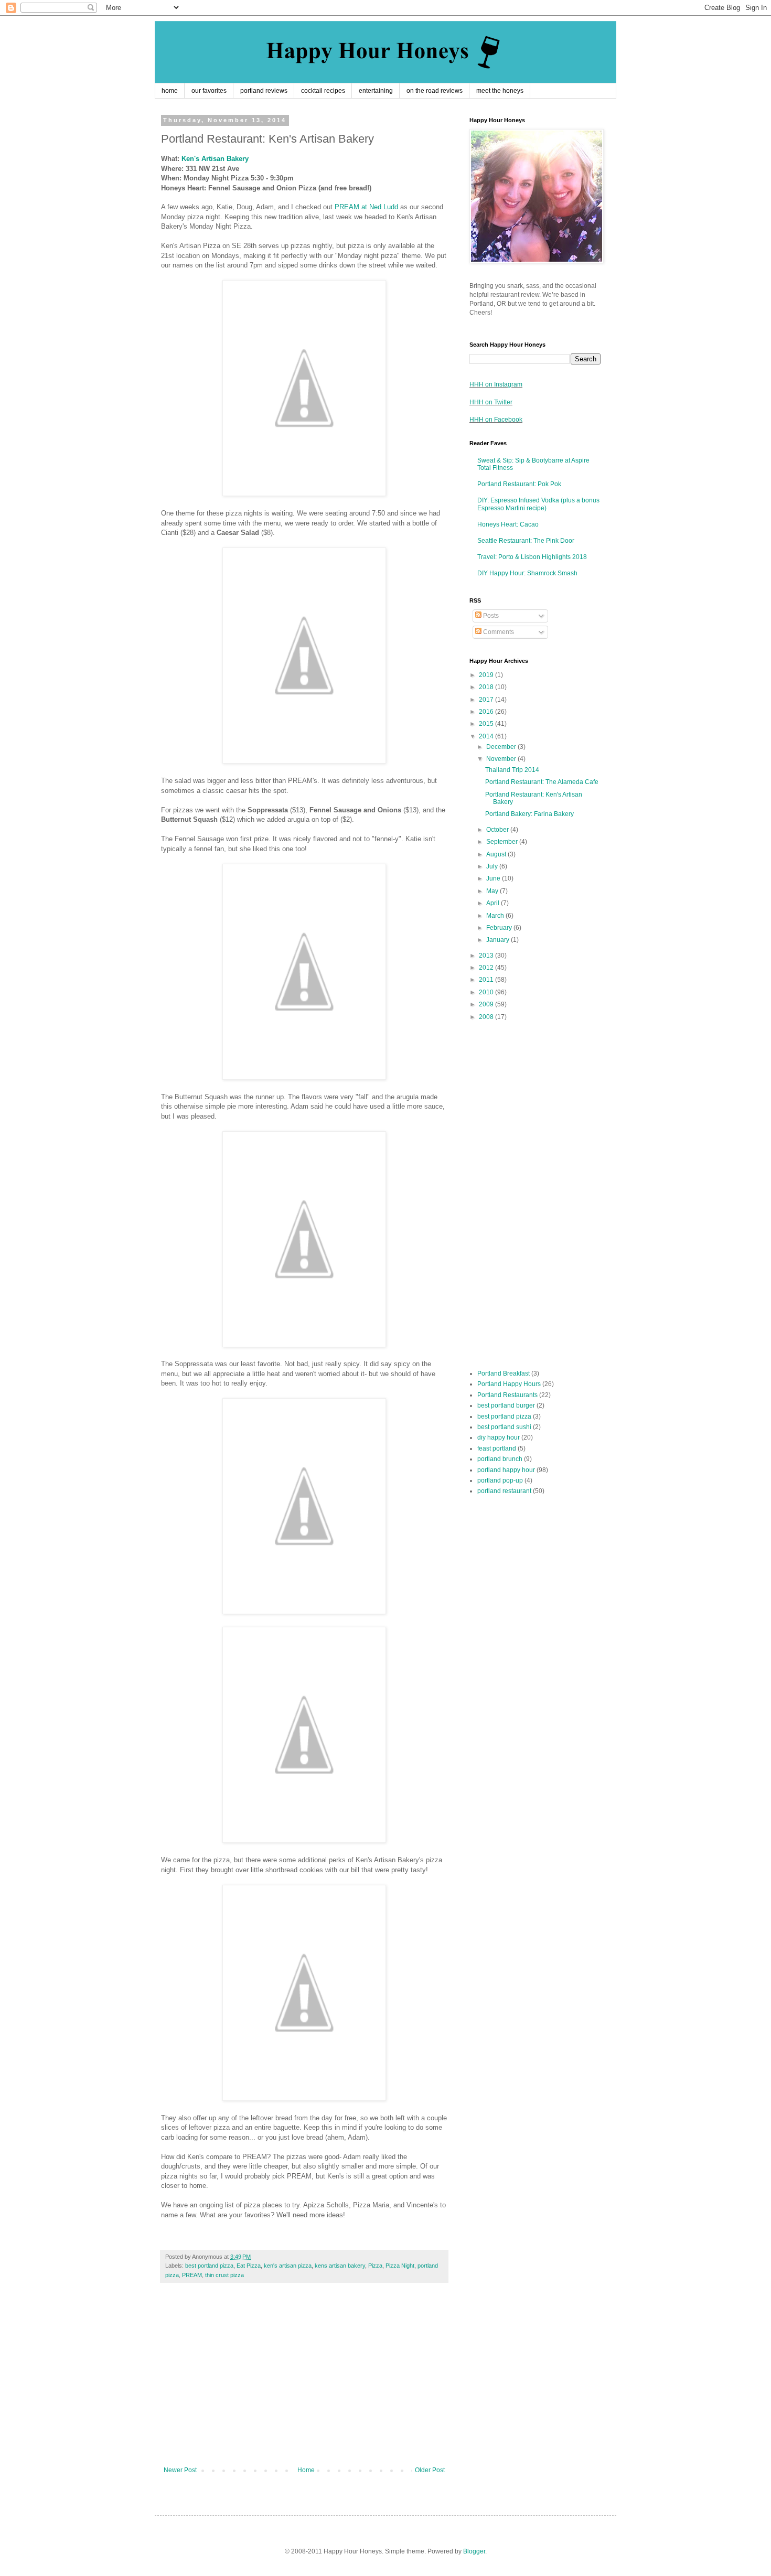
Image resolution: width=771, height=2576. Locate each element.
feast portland (497, 1448)
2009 (487, 1004)
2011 (487, 980)
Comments (498, 632)
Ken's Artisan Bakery (215, 159)
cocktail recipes (323, 91)
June (494, 878)
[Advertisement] (304, 2380)
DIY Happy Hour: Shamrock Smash (527, 573)
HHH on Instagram (496, 384)
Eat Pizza (249, 2266)
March (496, 916)
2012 (487, 968)
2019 (487, 675)
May (493, 891)
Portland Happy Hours (509, 1384)
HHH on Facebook (496, 420)
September (503, 842)
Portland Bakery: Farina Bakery (529, 814)
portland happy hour (506, 1470)
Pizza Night (400, 2266)
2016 (487, 712)
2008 (487, 1017)
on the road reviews (435, 91)
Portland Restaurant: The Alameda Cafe (542, 782)
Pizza (375, 2266)
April (494, 903)
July (493, 866)
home (170, 91)
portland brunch (500, 1459)
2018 (487, 687)
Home (306, 2470)
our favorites (209, 91)
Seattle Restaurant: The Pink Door (526, 541)
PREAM (192, 2275)
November (502, 759)
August (497, 854)
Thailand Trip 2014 (512, 770)
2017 (487, 700)
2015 (487, 724)
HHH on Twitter (491, 402)
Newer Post (180, 2470)
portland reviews (264, 91)
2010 (487, 992)
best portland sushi (504, 1427)
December (502, 747)
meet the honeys (500, 91)
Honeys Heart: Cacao (508, 524)
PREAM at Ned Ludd (366, 207)
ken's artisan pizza (288, 2266)
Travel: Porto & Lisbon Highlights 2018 (532, 557)
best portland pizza (209, 2266)
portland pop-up (500, 1480)
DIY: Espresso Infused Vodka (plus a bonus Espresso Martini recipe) (538, 504)
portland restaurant (504, 1491)
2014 (487, 736)
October (498, 830)
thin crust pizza (224, 2275)
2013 (487, 956)
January (499, 940)
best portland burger (506, 1405)
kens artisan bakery (340, 2266)
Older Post (430, 2470)
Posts (490, 616)
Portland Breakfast (504, 1373)
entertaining (376, 91)
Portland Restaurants (507, 1395)
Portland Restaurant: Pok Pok (519, 484)
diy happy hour (499, 1437)
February (500, 928)
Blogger (474, 2551)
